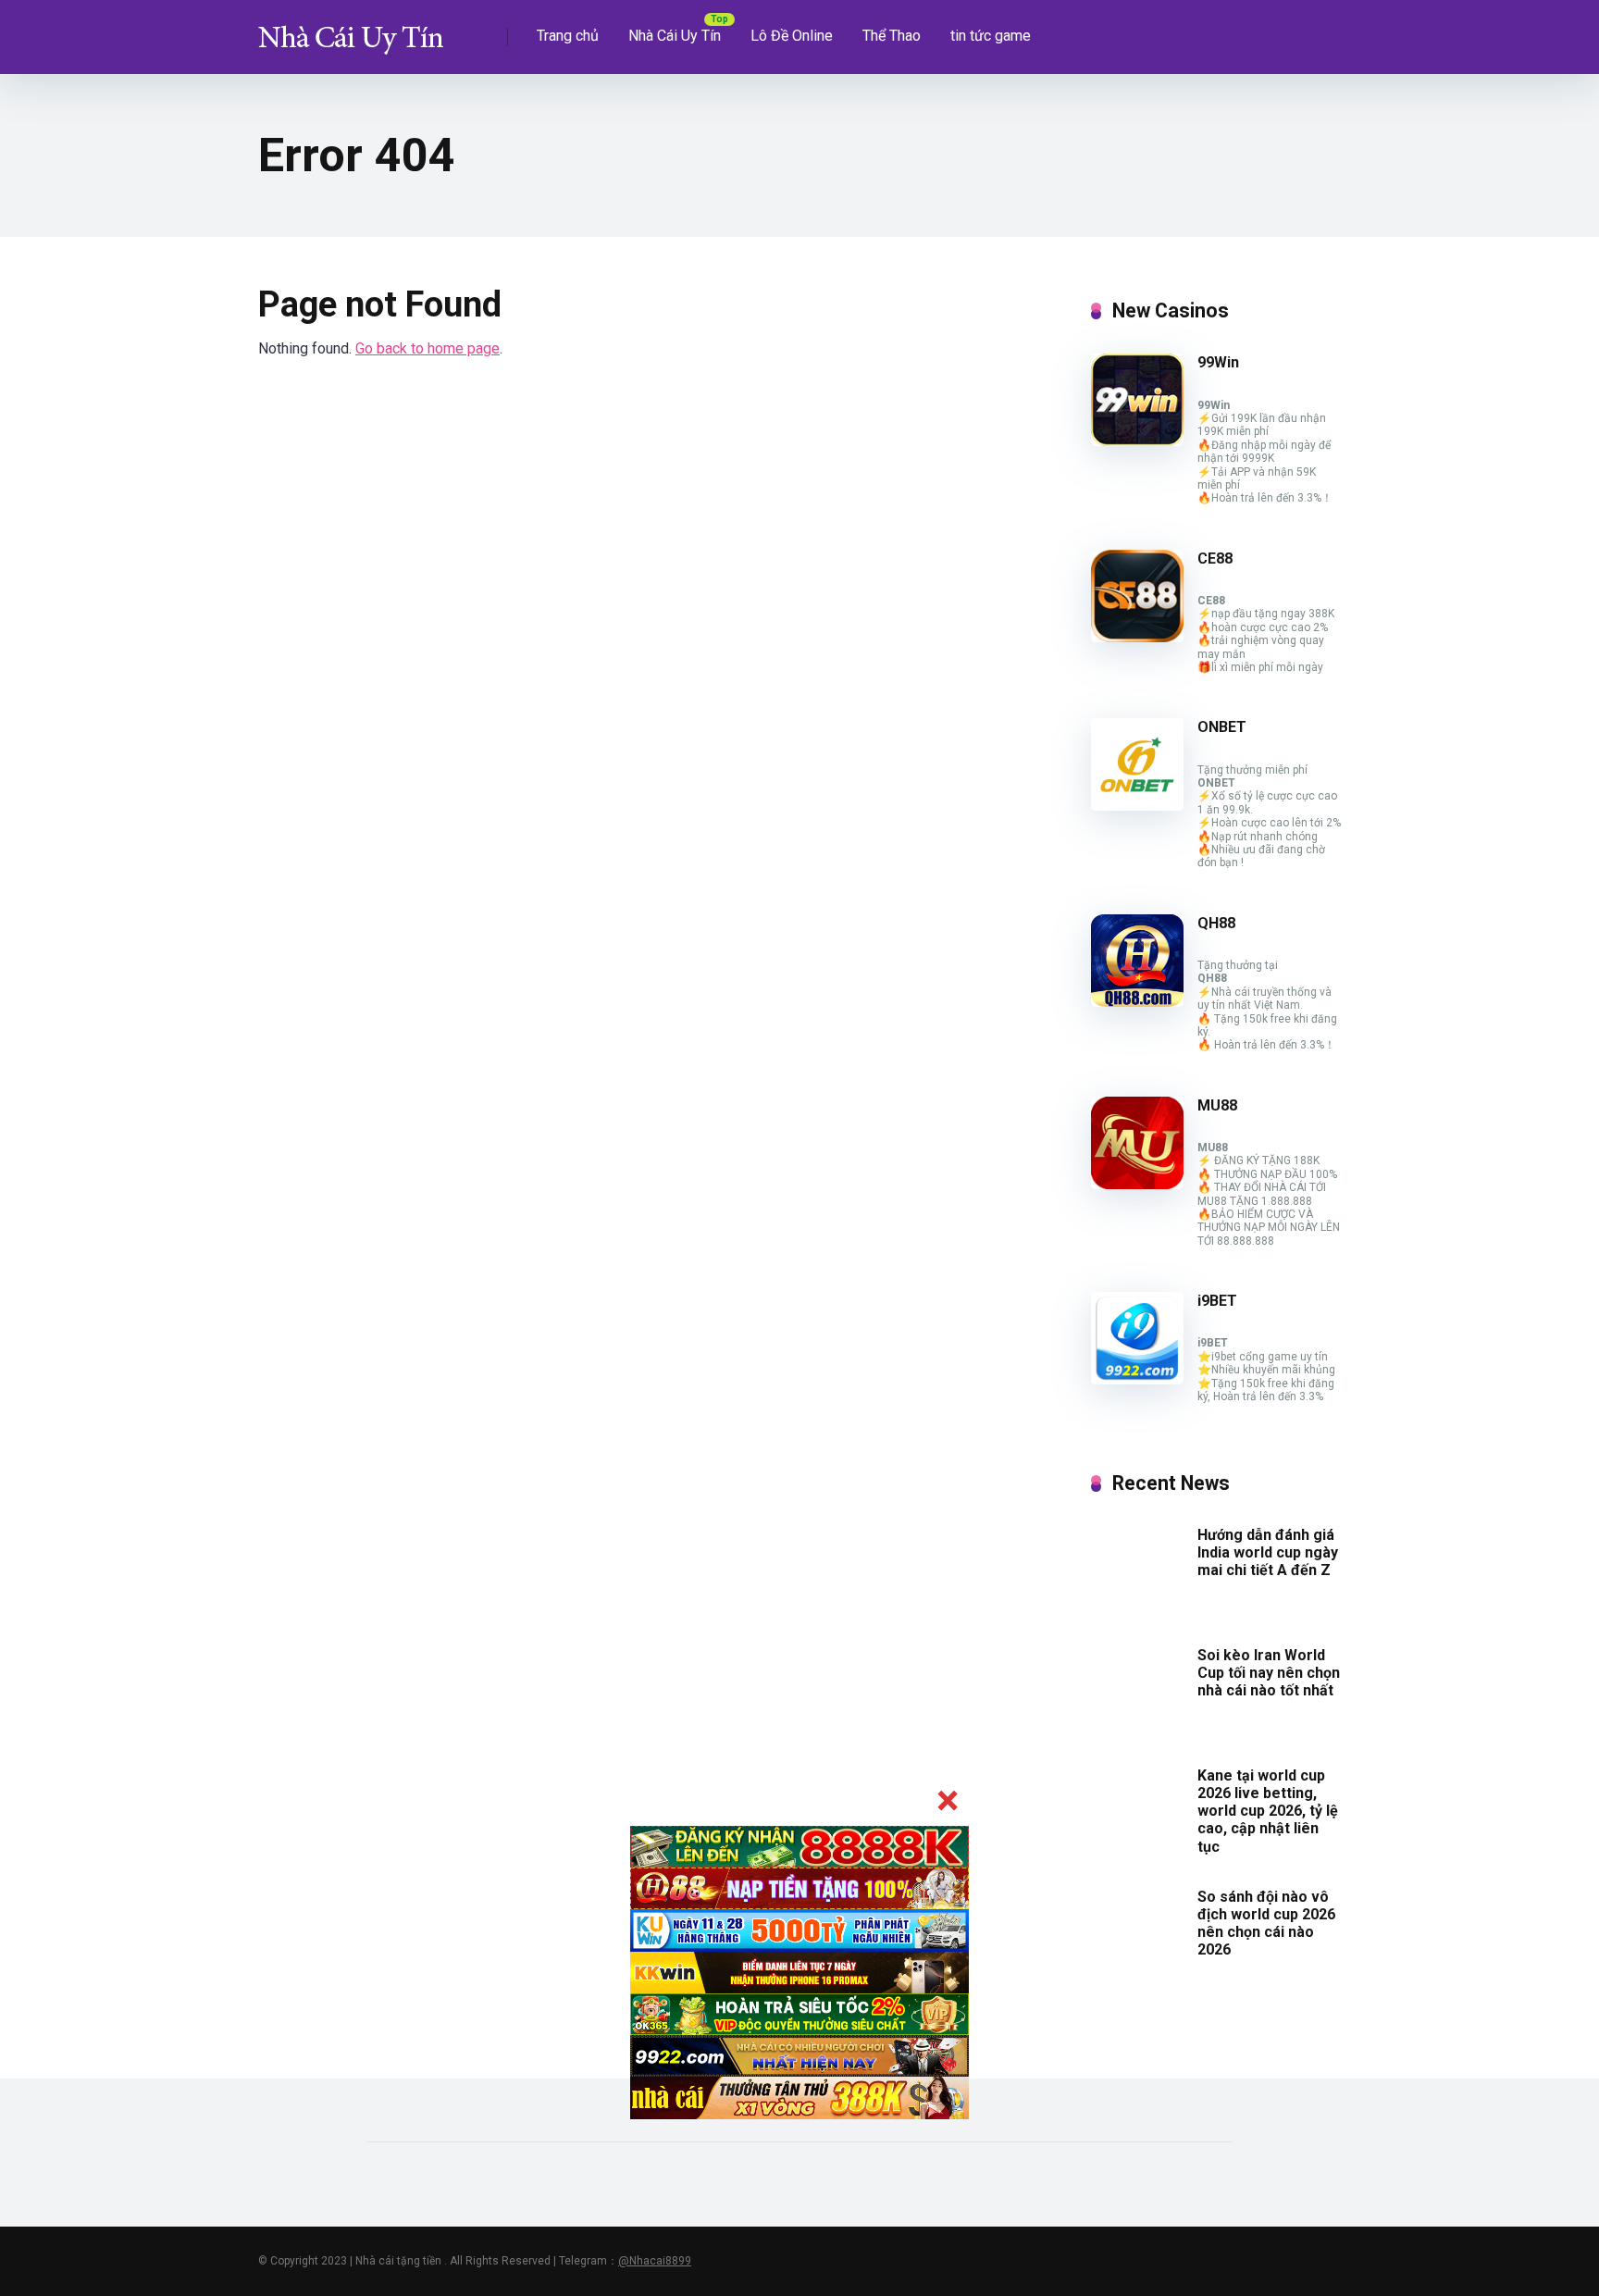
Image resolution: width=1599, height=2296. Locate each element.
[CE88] (1137, 637)
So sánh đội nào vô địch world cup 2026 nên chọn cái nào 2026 (1266, 1924)
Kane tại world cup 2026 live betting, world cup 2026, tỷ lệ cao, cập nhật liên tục (1268, 1811)
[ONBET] (1137, 806)
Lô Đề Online (792, 36)
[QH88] (1137, 1002)
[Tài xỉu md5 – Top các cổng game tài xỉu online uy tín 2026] (351, 30)
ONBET (1222, 727)
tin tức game (991, 36)
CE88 (1215, 558)
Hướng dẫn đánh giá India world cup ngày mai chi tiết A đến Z (1268, 1552)
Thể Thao (892, 36)
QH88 (1216, 923)
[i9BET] (1137, 1379)
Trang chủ (568, 36)
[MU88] (1137, 1184)
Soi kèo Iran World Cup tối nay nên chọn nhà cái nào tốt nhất (1269, 1673)
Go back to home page (428, 348)
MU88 (1217, 1105)
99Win (1218, 362)
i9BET (1217, 1301)
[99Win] (1137, 441)
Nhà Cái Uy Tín (675, 36)
